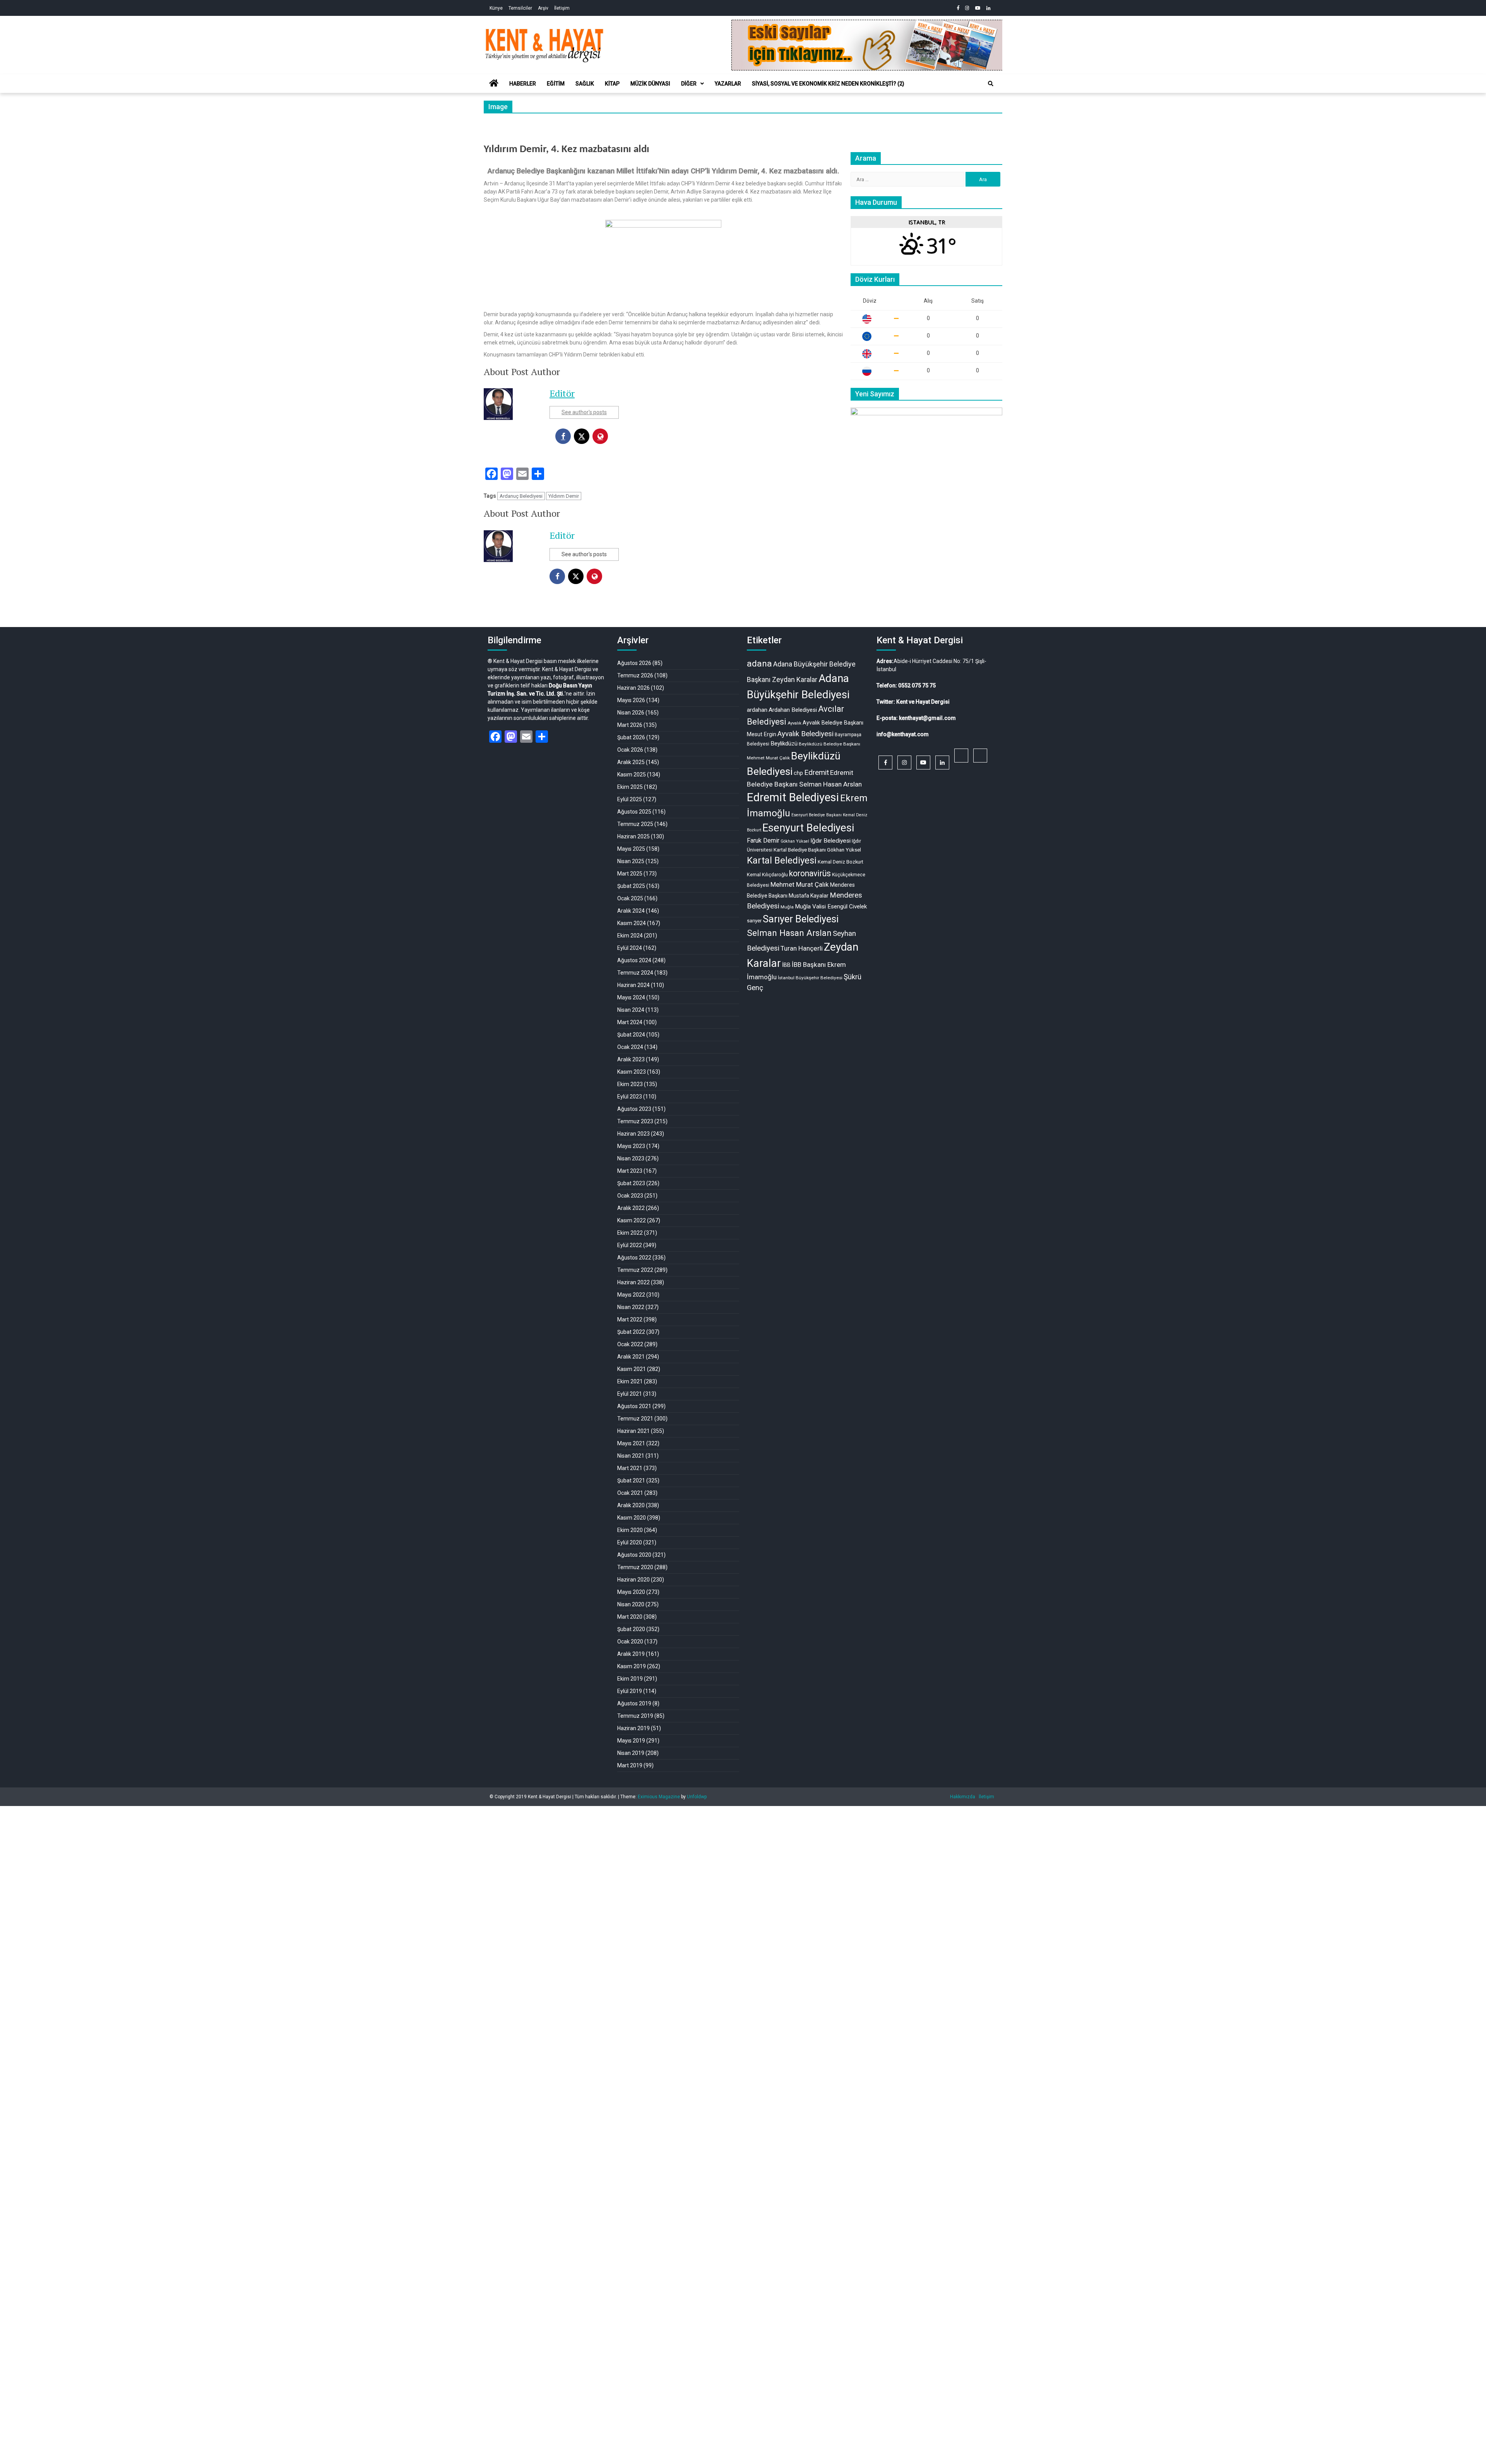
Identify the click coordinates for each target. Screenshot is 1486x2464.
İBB (786, 965)
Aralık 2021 (631, 1357)
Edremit (817, 773)
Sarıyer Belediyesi (801, 919)
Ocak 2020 (630, 1642)
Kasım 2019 (632, 1666)
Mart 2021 (630, 1468)
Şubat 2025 (631, 886)
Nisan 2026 (631, 713)
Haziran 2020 (633, 1580)
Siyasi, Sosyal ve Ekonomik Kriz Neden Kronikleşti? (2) (828, 84)
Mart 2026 (630, 725)
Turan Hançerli (802, 948)
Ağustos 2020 (634, 1555)
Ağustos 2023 (634, 1109)
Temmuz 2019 (635, 1716)
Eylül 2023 (630, 1097)
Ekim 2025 (630, 787)
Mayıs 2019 (631, 1741)
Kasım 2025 (632, 774)
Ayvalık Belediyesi (805, 734)
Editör (562, 393)
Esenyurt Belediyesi (808, 828)
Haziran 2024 (633, 985)
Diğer (689, 84)
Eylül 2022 (630, 1245)
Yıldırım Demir (564, 496)
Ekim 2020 (630, 1530)
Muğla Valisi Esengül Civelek (831, 906)
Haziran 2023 (633, 1134)
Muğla (787, 907)
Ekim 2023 (630, 1084)
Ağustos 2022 (634, 1258)
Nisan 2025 (631, 861)
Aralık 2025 (631, 762)
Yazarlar (728, 84)
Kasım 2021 (632, 1369)
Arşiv (543, 8)
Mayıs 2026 (631, 700)
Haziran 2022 (633, 1282)
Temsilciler (520, 8)
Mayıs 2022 (631, 1295)
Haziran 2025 (633, 836)
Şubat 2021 (631, 1480)
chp (798, 773)
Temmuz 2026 (635, 675)
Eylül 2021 (630, 1394)
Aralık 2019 (631, 1654)
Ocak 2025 (630, 898)
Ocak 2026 (630, 750)
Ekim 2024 (630, 936)
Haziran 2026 (633, 688)
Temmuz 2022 (635, 1270)
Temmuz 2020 (635, 1567)
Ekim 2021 (630, 1381)
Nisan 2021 (631, 1456)
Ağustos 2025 (634, 812)
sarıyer (754, 921)
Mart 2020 (630, 1617)
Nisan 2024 (631, 1010)
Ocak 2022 (630, 1344)
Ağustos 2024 (634, 960)
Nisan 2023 (631, 1158)
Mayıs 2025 (631, 849)
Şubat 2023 (631, 1183)
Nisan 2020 (631, 1604)
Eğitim (556, 84)
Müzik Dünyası (650, 84)
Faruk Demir (763, 840)
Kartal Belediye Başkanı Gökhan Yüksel (817, 850)
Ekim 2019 (630, 1679)
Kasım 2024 (632, 923)
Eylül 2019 (630, 1691)
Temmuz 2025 (635, 824)
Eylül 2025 (630, 799)
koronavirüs (810, 873)
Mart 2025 (630, 874)
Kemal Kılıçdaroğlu (767, 875)
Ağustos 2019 (634, 1703)
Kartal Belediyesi (782, 860)
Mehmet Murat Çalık (800, 884)
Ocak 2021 (630, 1493)
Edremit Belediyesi (793, 797)
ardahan (757, 710)
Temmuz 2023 (635, 1121)
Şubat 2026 (631, 737)
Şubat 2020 (631, 1629)
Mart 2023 (630, 1171)
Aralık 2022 (631, 1208)
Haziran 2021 (633, 1431)
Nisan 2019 (631, 1753)
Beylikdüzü (784, 744)
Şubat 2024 (631, 1035)
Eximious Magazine (659, 1797)
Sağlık (585, 84)
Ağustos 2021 (634, 1406)
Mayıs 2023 (631, 1146)
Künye (496, 8)
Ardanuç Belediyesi (521, 496)
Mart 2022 (630, 1319)
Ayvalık (794, 723)
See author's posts (584, 412)
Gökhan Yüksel (795, 841)
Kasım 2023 (632, 1072)
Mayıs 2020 (631, 1592)
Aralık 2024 (631, 911)
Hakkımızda (963, 1797)
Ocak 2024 (630, 1047)
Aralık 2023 (631, 1059)
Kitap (612, 84)
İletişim (562, 8)
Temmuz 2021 (635, 1419)
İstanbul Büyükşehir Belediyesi (810, 978)
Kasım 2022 (632, 1220)
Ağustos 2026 (634, 663)
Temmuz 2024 (635, 973)
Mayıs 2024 (631, 997)
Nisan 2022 (631, 1307)
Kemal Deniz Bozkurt (841, 862)
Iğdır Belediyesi (830, 841)
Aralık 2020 (631, 1505)
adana (759, 664)
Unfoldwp (697, 1797)
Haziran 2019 (633, 1728)
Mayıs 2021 (631, 1443)
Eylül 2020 (630, 1542)
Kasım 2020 (632, 1518)
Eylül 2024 (630, 948)
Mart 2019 (630, 1765)
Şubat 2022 (631, 1332)
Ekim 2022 (630, 1233)
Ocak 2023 (630, 1196)
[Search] (991, 84)
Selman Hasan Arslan (789, 933)
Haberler (523, 84)
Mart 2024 (630, 1022)
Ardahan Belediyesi (793, 710)
